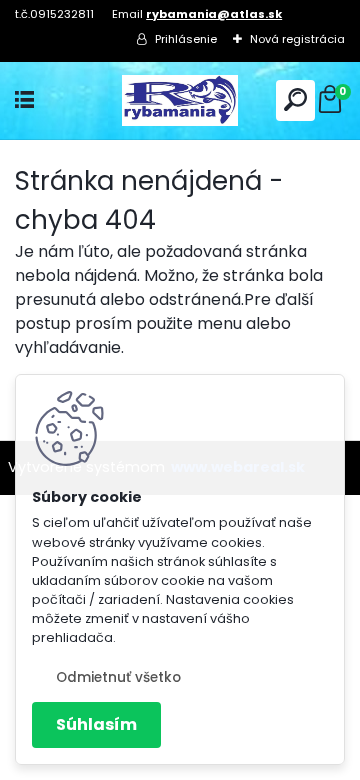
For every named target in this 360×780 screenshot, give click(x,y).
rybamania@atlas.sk (214, 14)
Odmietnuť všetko (118, 677)
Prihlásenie (186, 39)
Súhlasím (96, 724)
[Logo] (180, 100)
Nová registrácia (297, 39)
